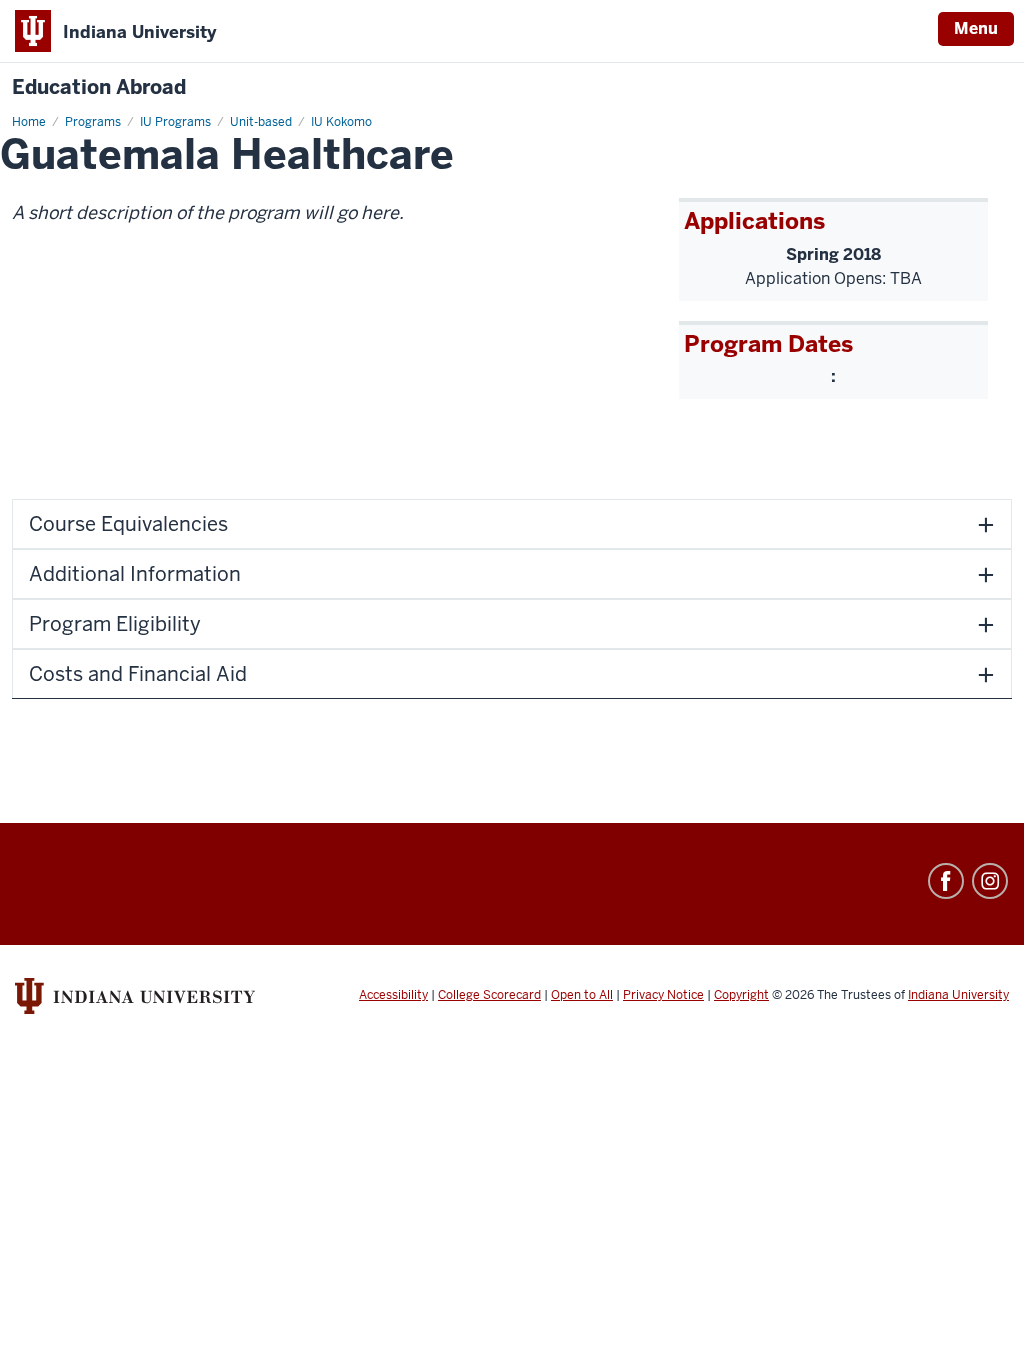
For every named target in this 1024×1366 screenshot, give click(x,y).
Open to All (582, 995)
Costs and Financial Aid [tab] (138, 674)
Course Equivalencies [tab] (128, 524)
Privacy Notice (663, 995)
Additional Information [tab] (135, 574)
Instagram (990, 881)
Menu (976, 28)
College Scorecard (489, 995)
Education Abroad (99, 87)
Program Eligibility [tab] (115, 624)
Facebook (946, 881)
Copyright (741, 995)
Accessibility (393, 995)
